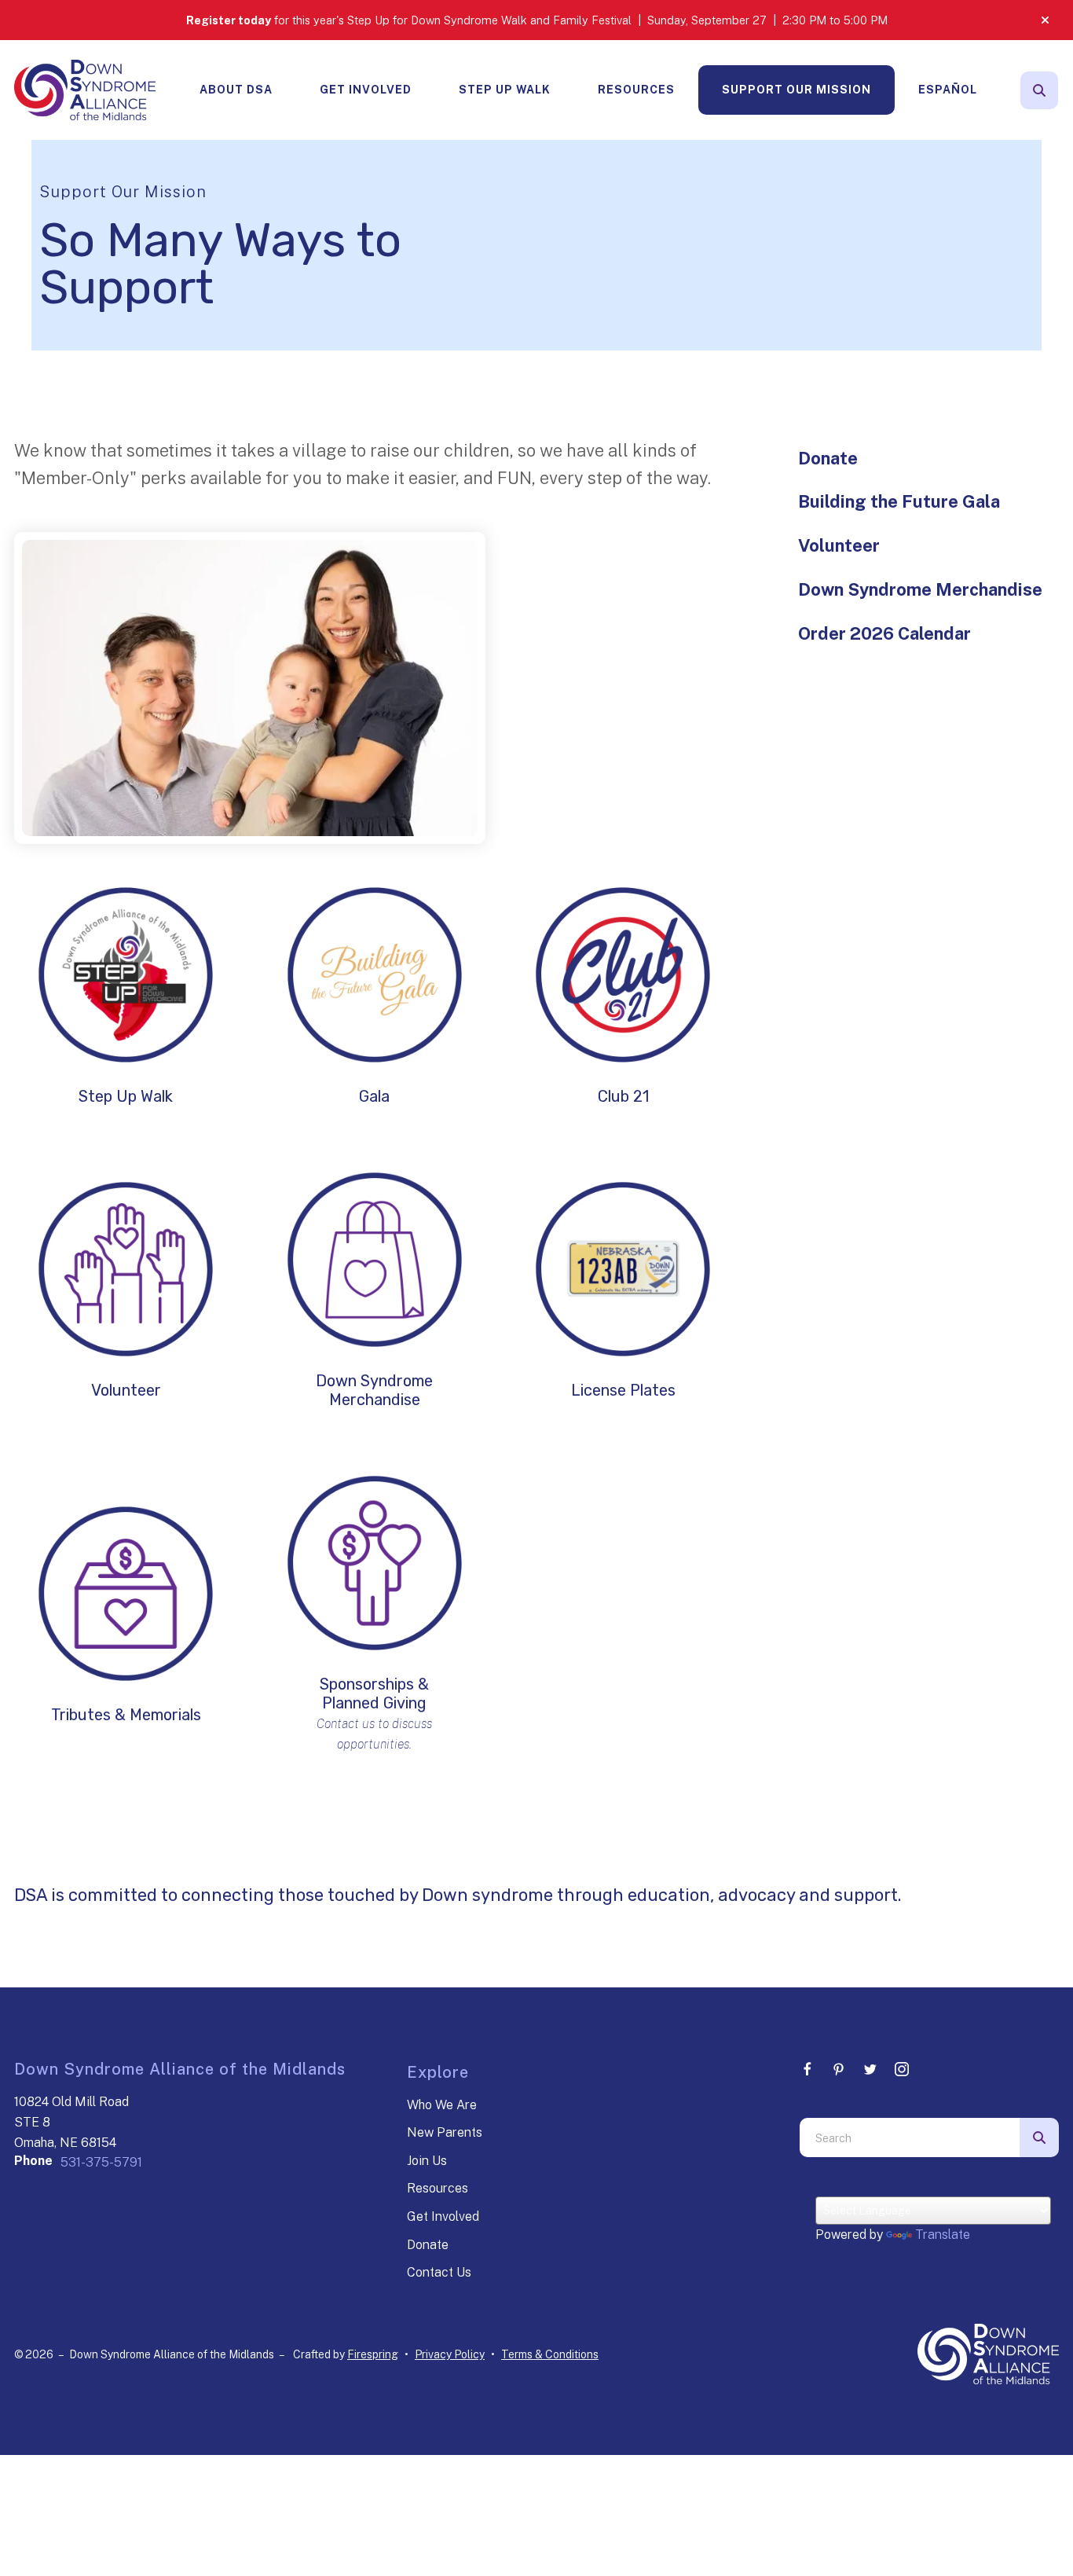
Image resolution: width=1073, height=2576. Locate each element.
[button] (1045, 20)
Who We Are (442, 2105)
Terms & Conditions (550, 2354)
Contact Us (439, 2272)
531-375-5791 (101, 2162)
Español (948, 90)
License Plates (623, 1390)
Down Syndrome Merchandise (374, 1390)
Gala (374, 1096)
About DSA (236, 90)
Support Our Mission (797, 90)
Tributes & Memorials (126, 1715)
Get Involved (366, 90)
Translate (943, 2235)
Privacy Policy (450, 2354)
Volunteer (126, 1390)
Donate (828, 458)
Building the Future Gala (899, 501)
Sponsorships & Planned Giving (374, 1693)
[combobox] (910, 2137)
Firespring (373, 2354)
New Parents (445, 2132)
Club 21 (623, 1096)
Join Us (427, 2161)
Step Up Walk (505, 90)
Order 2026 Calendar (884, 633)
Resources (636, 90)
